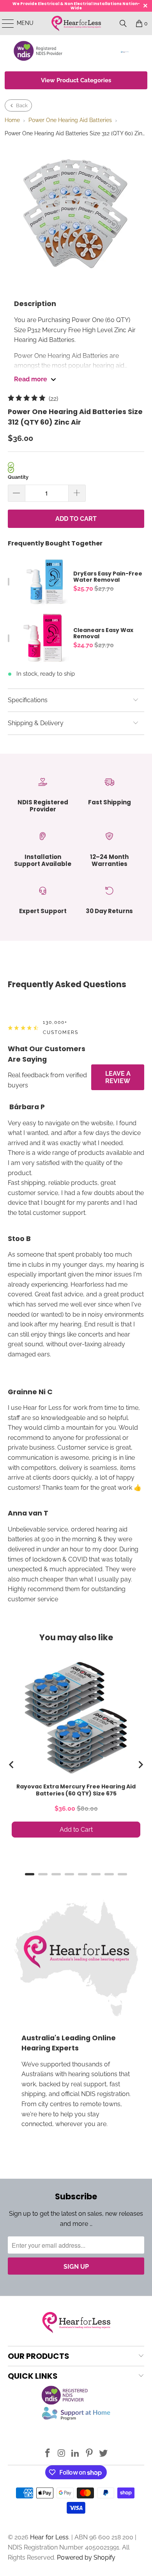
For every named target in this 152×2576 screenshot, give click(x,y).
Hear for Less (49, 2537)
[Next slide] (140, 1765)
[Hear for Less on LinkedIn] (76, 2454)
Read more (31, 379)
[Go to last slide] (12, 1765)
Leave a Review (118, 1077)
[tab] (30, 1874)
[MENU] (4, 23)
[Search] (123, 23)
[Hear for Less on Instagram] (62, 2454)
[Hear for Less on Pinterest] (90, 2454)
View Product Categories (76, 80)
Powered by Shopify (86, 2557)
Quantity (18, 477)
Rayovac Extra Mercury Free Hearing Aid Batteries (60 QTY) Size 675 (76, 1790)
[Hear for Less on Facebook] (48, 2454)
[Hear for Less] (76, 23)
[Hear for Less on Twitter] (104, 2454)
